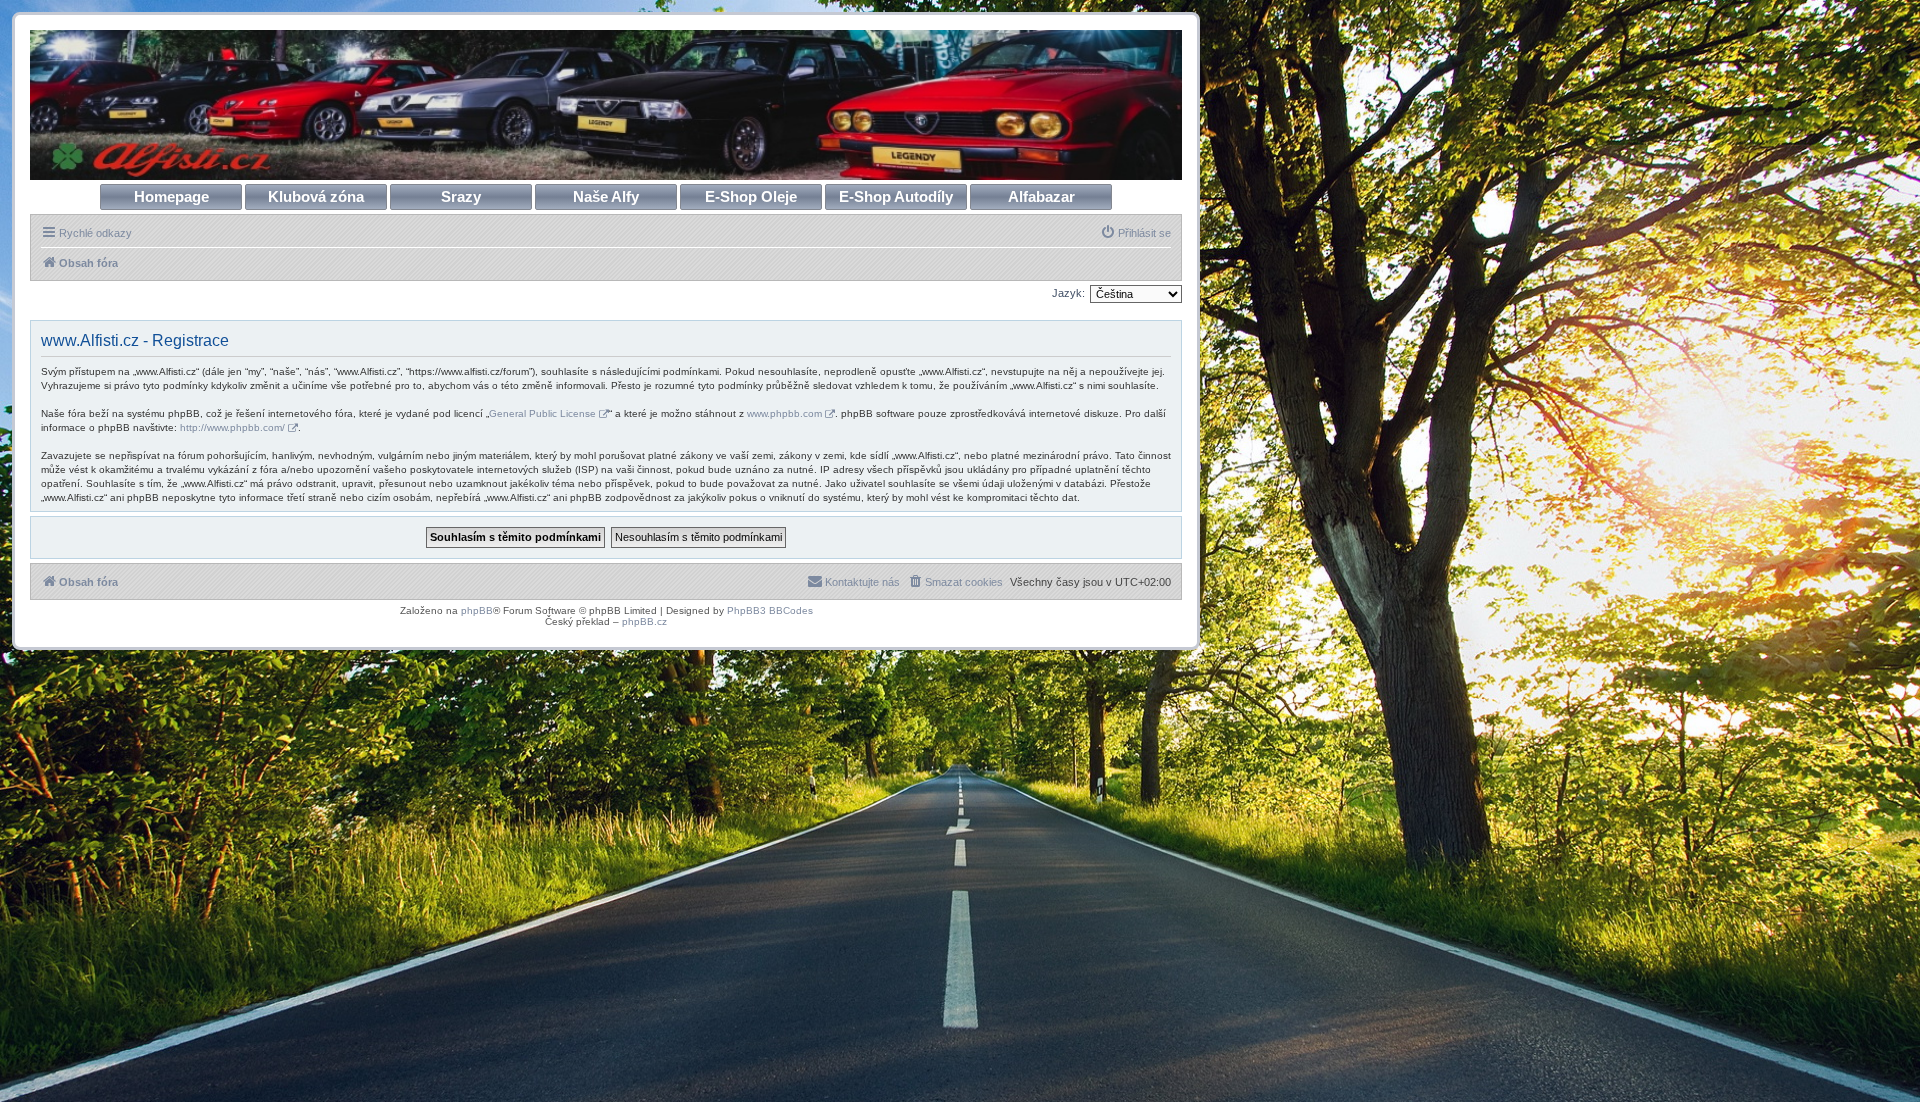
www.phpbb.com (784, 413)
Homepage (171, 196)
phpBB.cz (644, 621)
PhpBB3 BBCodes (770, 610)
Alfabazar (1041, 196)
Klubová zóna (316, 196)
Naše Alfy (606, 196)
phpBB (477, 610)
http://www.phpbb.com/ (232, 427)
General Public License (542, 413)
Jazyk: (1068, 293)
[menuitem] (1135, 233)
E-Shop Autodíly (896, 196)
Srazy (461, 196)
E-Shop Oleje (751, 196)
